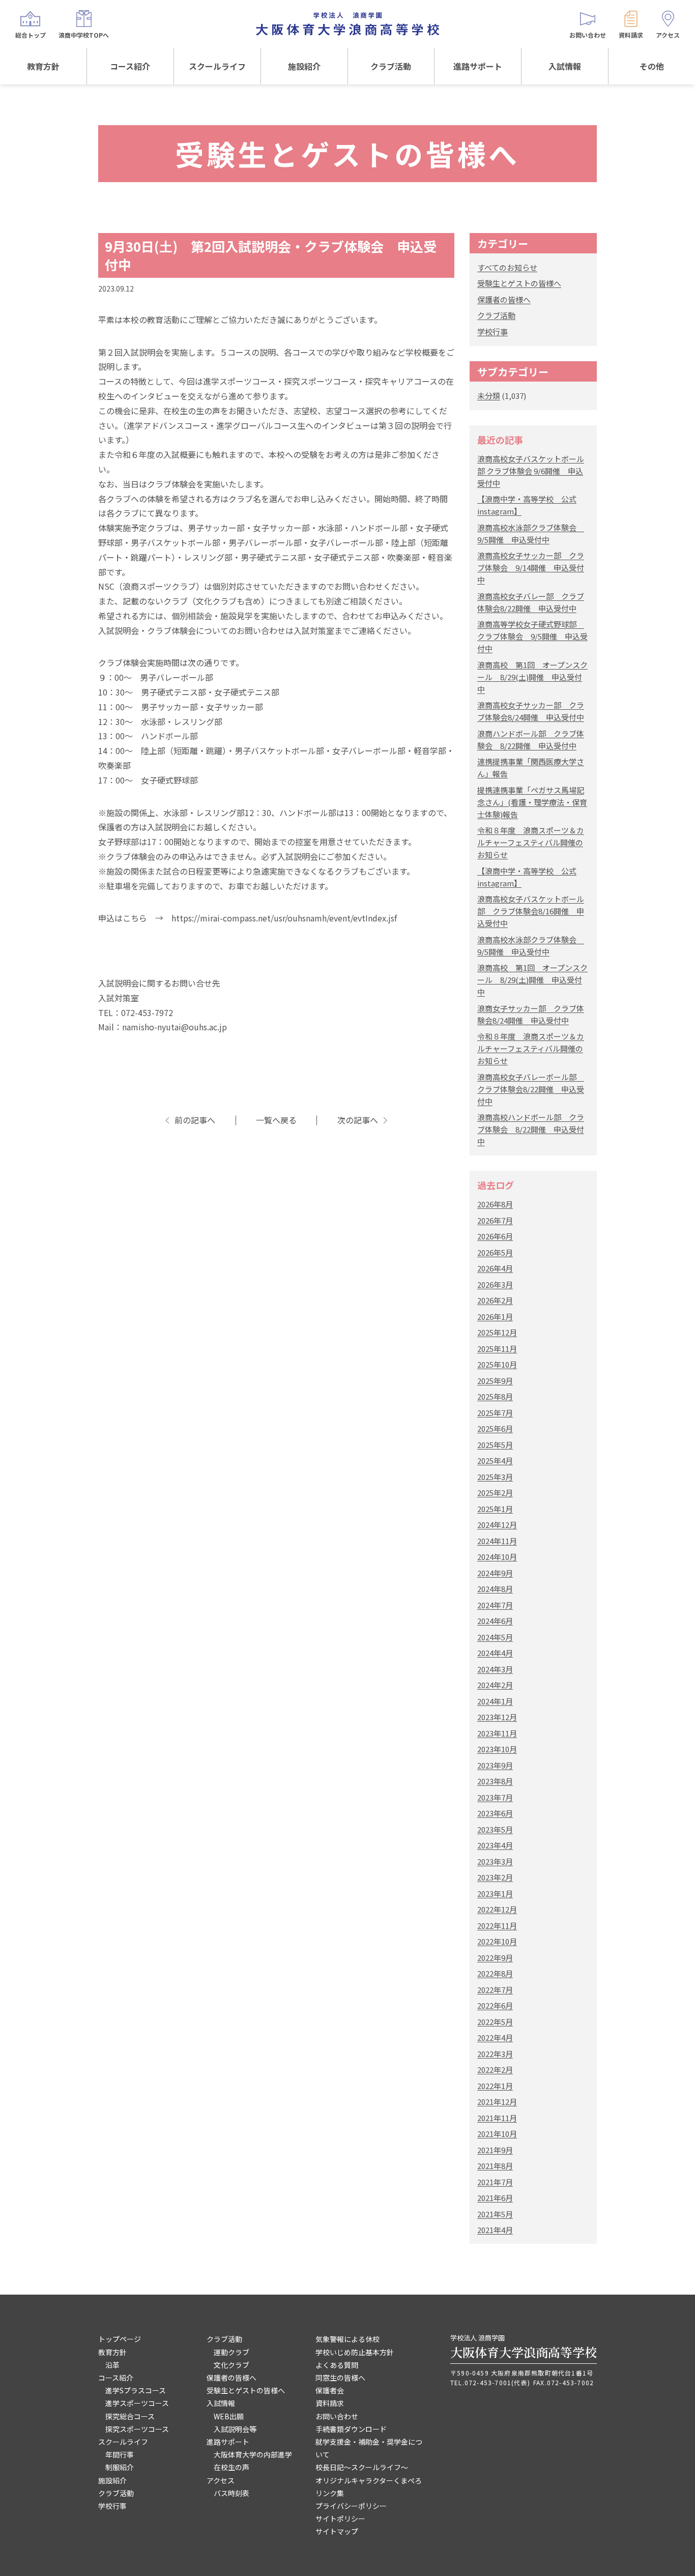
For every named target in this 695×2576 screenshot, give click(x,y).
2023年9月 (495, 1765)
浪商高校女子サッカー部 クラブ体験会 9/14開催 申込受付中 (531, 568)
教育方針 (43, 66)
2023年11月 (497, 1733)
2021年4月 (495, 2230)
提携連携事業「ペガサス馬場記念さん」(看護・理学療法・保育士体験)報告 (532, 802)
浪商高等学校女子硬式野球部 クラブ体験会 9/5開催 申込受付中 (532, 636)
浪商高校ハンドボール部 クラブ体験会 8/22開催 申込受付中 (531, 1129)
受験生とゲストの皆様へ (519, 283)
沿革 (112, 2365)
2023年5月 (495, 1829)
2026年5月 (495, 1252)
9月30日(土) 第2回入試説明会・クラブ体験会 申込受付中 (271, 255)
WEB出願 (229, 2416)
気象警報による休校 (347, 2339)
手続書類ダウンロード (351, 2429)
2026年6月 (495, 1236)
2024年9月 (495, 1573)
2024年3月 (495, 1669)
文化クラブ (231, 2365)
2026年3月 (495, 1284)
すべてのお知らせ (507, 267)
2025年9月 (495, 1381)
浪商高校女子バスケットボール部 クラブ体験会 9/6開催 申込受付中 (531, 471)
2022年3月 (495, 2054)
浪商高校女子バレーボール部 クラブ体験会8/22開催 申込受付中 (531, 1089)
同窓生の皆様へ (340, 2378)
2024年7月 (495, 1605)
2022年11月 (497, 1926)
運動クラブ (231, 2352)
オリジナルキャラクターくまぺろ (369, 2480)
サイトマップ (337, 2531)
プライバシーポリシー (351, 2506)
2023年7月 (495, 1797)
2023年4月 (495, 1845)
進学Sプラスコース (136, 2390)
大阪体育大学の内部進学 (253, 2454)
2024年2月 (495, 1685)
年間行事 (120, 2454)
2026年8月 (495, 1204)
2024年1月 (495, 1701)
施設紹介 (304, 66)
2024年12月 (497, 1525)
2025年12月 (497, 1332)
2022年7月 (495, 1990)
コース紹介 (130, 66)
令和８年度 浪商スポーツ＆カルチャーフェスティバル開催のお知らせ (531, 842)
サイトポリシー (340, 2519)
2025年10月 (497, 1364)
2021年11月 (497, 2118)
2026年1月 (495, 1316)
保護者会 (330, 2390)
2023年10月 (497, 1749)
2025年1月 (495, 1509)
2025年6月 (495, 1428)
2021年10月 (497, 2134)
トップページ (120, 2339)
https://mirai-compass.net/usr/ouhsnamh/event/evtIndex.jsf (284, 918)
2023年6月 (495, 1813)
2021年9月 (495, 2150)
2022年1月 (495, 2086)
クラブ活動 (391, 66)
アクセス (221, 2480)
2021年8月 (495, 2166)
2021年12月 (497, 2102)
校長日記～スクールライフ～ (362, 2467)
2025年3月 (495, 1477)
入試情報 (565, 66)
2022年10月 (497, 1941)
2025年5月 (495, 1445)
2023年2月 (495, 1877)
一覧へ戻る (276, 1120)
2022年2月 (495, 2070)
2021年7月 (495, 2182)
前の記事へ (195, 1120)
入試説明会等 (235, 2429)
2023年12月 (497, 1717)
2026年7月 (495, 1220)
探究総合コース (130, 2416)
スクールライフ (217, 66)
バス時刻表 (231, 2493)
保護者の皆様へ (504, 299)
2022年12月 (497, 1909)
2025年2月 (495, 1493)
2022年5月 (495, 2022)
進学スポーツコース (137, 2403)
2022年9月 (495, 1958)
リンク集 (330, 2493)
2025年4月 (495, 1460)
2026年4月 (495, 1268)
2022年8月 (495, 1973)
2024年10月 (497, 1557)
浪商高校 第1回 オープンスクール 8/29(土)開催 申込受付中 (532, 677)
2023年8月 (495, 1781)
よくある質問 (337, 2365)
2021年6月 (495, 2198)
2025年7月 (495, 1413)
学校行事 (493, 331)
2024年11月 (497, 1541)
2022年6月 (495, 2005)
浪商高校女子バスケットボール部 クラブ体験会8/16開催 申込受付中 (531, 911)
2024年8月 (495, 1589)
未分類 (489, 396)
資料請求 (330, 2403)
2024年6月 (495, 1621)
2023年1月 (495, 1893)
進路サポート (478, 66)
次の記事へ (358, 1120)
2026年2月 (495, 1300)
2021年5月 (495, 2214)
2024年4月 (495, 1653)
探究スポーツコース (137, 2429)
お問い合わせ (337, 2416)
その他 (652, 66)
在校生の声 (231, 2467)
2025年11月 (497, 1349)
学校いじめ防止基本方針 (355, 2352)
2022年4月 (495, 2037)
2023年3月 (495, 1861)
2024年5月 (495, 1637)
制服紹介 (120, 2467)
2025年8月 (495, 1396)
